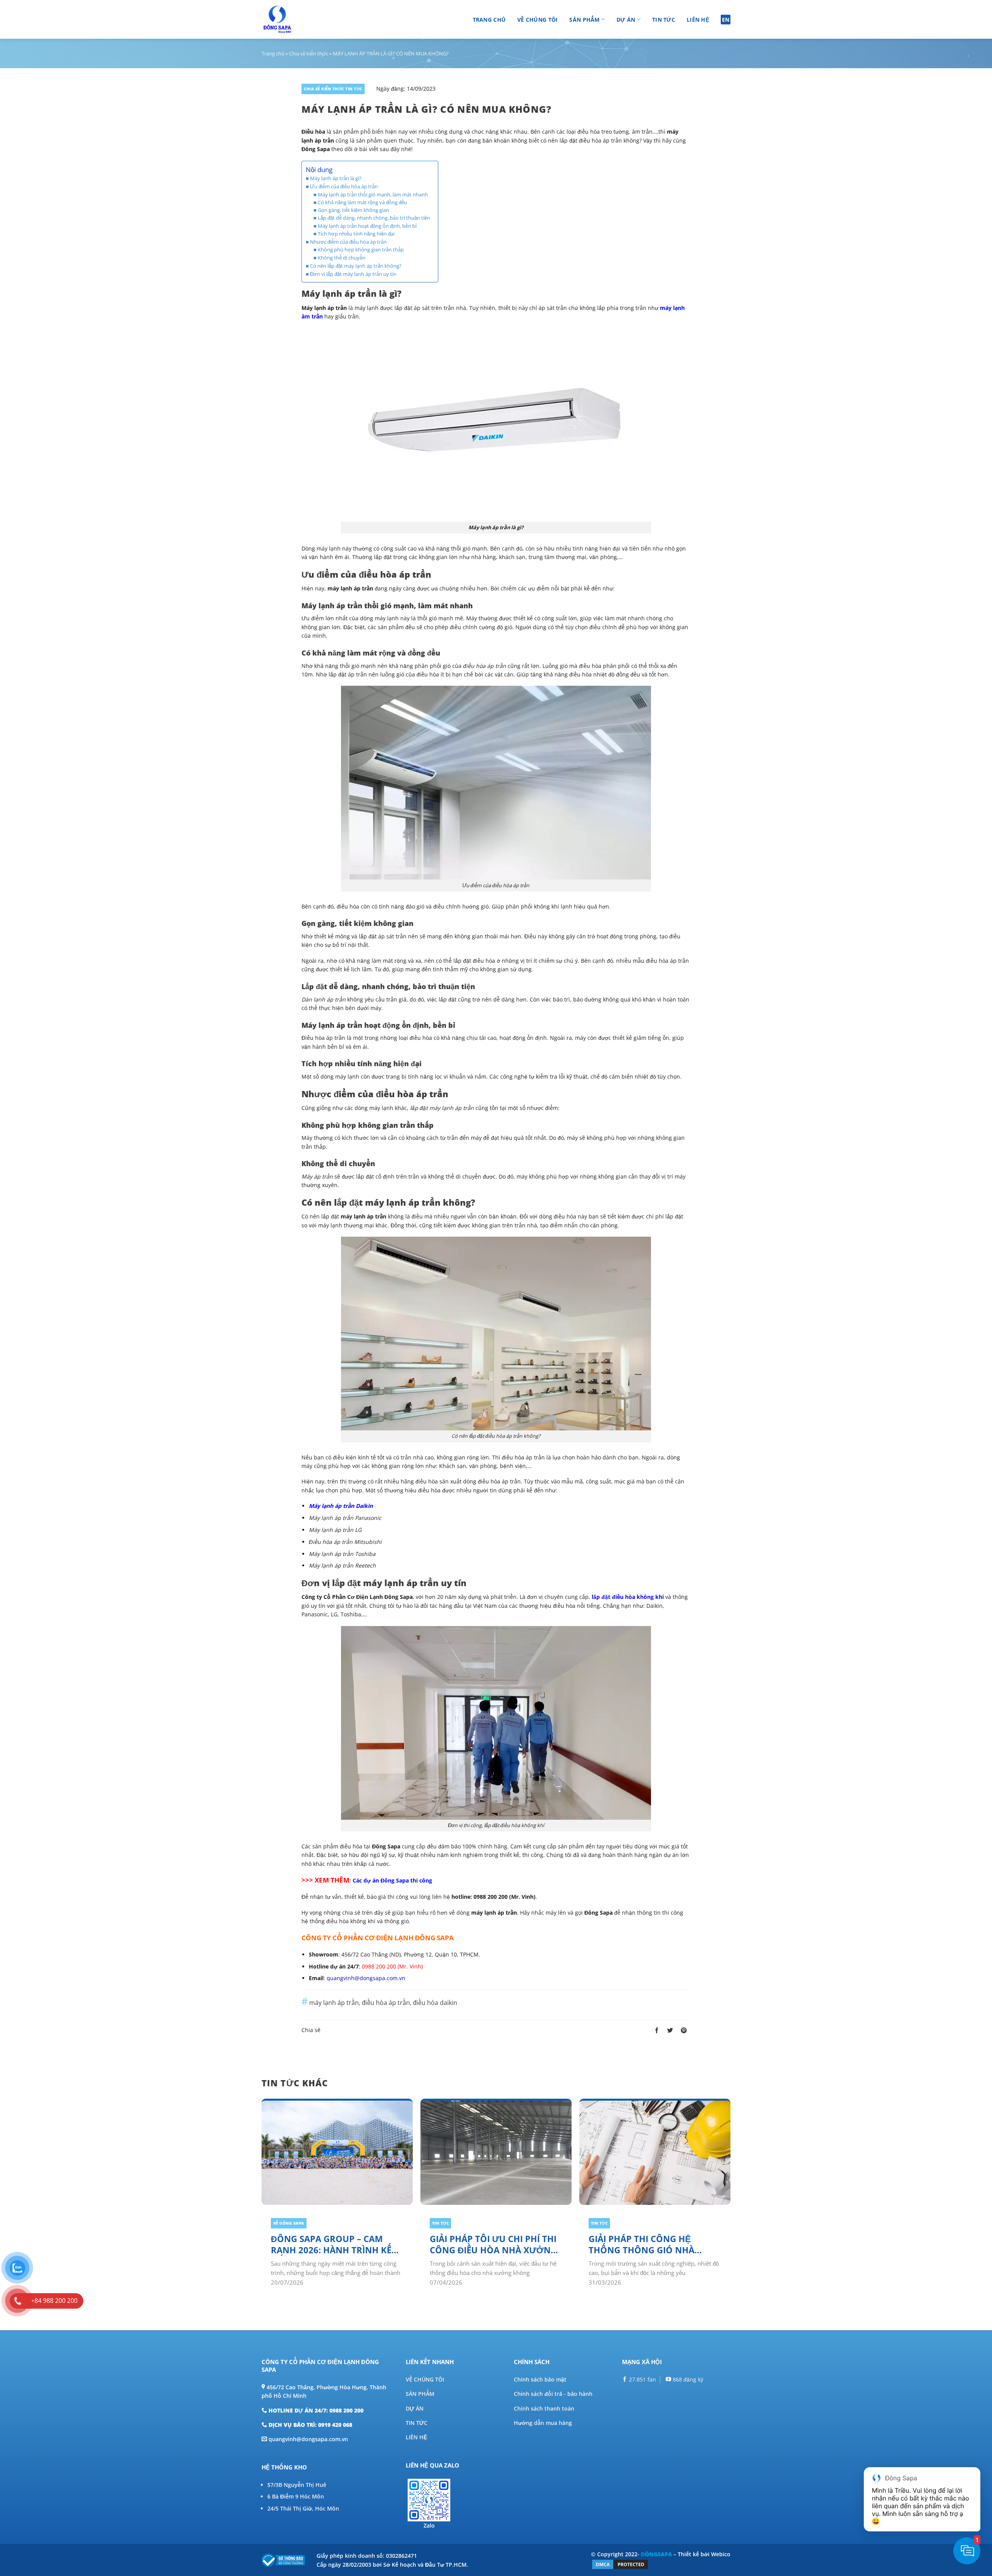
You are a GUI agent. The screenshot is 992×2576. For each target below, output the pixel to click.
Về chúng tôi (537, 20)
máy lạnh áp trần (334, 2003)
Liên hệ (698, 20)
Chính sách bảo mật (540, 2379)
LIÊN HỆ (416, 2437)
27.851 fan (642, 2379)
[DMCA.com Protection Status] (620, 2564)
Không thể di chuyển (342, 258)
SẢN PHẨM (420, 2394)
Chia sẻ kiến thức (309, 53)
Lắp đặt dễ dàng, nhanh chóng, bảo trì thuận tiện (374, 218)
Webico (721, 2554)
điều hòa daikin (435, 2003)
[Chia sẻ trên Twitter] (670, 2031)
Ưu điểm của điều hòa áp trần (344, 186)
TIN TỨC (417, 2423)
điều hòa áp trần (386, 2003)
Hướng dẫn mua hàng (543, 2423)
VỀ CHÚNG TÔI (425, 2379)
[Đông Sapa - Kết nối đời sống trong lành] (299, 19)
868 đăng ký (687, 2379)
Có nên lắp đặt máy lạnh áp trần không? (356, 266)
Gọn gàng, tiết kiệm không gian (354, 210)
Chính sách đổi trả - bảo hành (553, 2394)
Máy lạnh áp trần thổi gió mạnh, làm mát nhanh (373, 195)
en (726, 20)
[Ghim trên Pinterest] (684, 2031)
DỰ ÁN (415, 2408)
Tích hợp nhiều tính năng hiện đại (356, 234)
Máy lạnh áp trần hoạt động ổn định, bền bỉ (367, 226)
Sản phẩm (584, 20)
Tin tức (664, 20)
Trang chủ (489, 20)
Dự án (626, 20)
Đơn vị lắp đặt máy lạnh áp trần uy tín (353, 274)
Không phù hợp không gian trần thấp (361, 250)
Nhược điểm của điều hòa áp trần (348, 242)
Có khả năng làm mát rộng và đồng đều (363, 202)
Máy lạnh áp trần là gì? (336, 178)
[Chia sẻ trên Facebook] (657, 2031)
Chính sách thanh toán (544, 2408)
